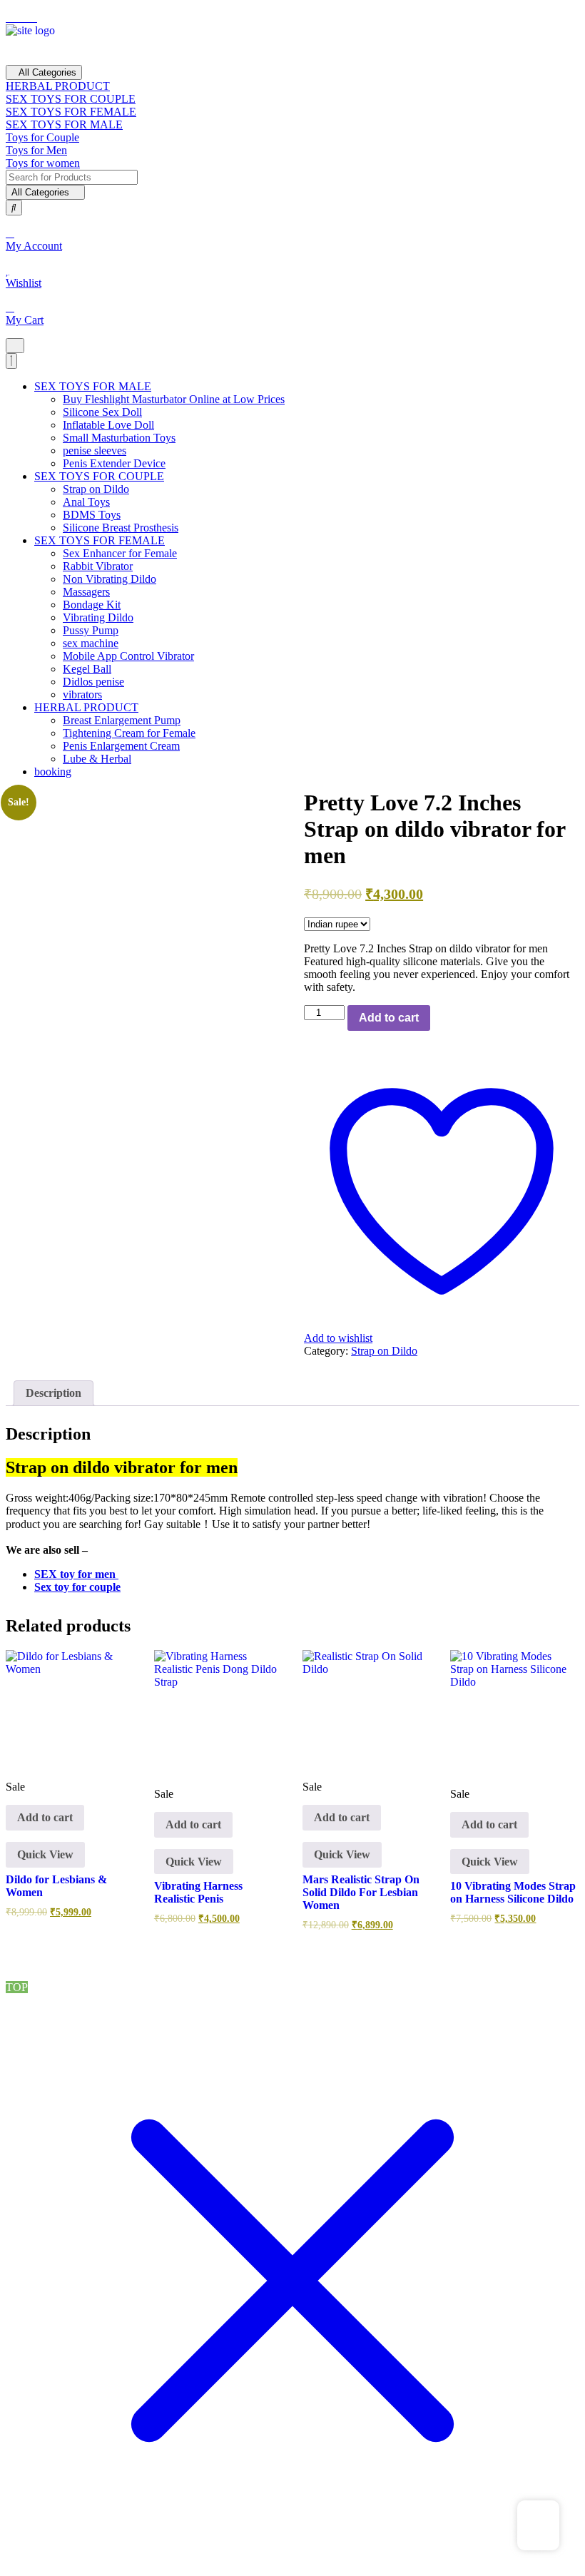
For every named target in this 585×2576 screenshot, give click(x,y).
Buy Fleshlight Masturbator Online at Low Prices (174, 399)
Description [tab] (54, 1393)
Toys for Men (36, 150)
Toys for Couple (42, 137)
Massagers (86, 592)
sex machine (91, 643)
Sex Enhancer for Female (120, 553)
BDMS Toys (92, 515)
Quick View (45, 1854)
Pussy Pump (91, 630)
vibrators (82, 694)
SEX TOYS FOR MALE (64, 124)
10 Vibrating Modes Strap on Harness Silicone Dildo (513, 1892)
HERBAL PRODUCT (58, 86)
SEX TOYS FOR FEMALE (71, 112)
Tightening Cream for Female (129, 733)
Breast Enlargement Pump (122, 720)
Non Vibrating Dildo (110, 579)
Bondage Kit (92, 605)
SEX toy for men (76, 1574)
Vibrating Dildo (98, 617)
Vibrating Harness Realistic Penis (198, 1892)
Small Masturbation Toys (119, 438)
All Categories (47, 72)
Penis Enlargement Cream (121, 746)
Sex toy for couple (77, 1587)
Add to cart (389, 1018)
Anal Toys (86, 502)
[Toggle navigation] (15, 346)
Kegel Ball (87, 669)
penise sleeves (95, 450)
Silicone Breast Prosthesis (121, 528)
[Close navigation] (11, 361)
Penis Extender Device (114, 463)
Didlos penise (93, 682)
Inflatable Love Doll (108, 425)
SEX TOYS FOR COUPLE (71, 99)
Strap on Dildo (96, 489)
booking (53, 772)
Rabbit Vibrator (98, 566)
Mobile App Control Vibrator (128, 656)
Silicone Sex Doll (102, 412)
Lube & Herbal (97, 759)
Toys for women (43, 163)
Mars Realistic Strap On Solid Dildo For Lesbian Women (361, 1892)
